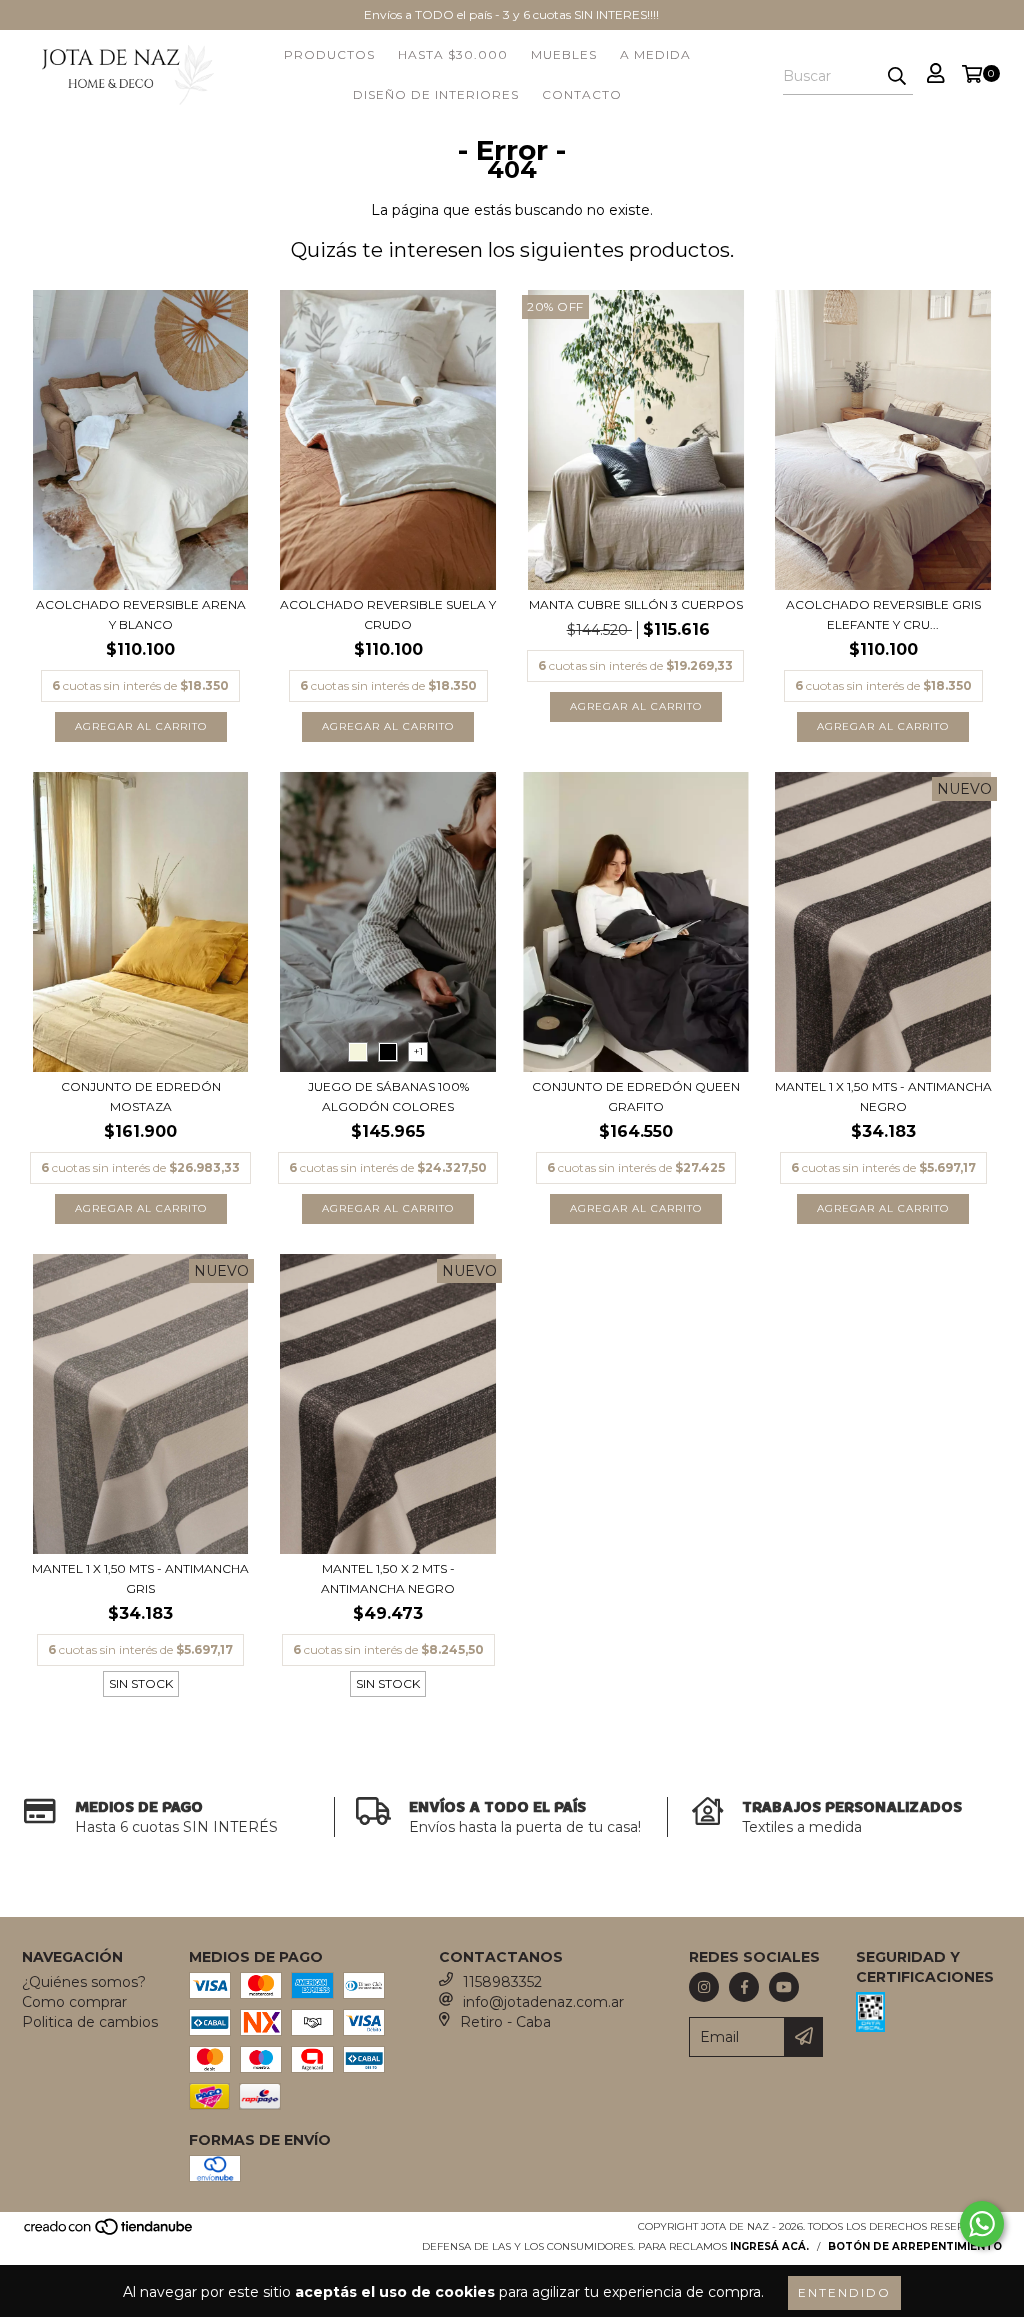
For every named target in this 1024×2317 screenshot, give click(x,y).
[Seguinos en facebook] (744, 1987)
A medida (655, 54)
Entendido (844, 2292)
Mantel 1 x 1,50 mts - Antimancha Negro (883, 1096)
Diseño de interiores (436, 94)
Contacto (582, 94)
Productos (329, 54)
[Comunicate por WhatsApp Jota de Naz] (982, 2224)
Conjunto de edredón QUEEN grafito (636, 1096)
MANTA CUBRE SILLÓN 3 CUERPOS (636, 604)
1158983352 (502, 1982)
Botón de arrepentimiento (915, 2246)
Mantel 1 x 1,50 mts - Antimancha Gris (140, 1578)
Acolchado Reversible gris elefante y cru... (883, 614)
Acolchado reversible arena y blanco (141, 614)
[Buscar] (897, 77)
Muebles (564, 54)
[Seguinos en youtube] (784, 1987)
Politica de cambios (90, 2022)
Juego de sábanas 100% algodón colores (388, 1096)
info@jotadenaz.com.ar (543, 2002)
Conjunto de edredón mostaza (141, 1096)
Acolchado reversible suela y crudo (388, 614)
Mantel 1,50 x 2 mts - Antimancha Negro (388, 1578)
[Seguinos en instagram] (704, 1987)
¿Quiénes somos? (84, 1982)
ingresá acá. (769, 2246)
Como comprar (74, 2002)
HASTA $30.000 (453, 54)
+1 (418, 1051)
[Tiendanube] (109, 2232)
